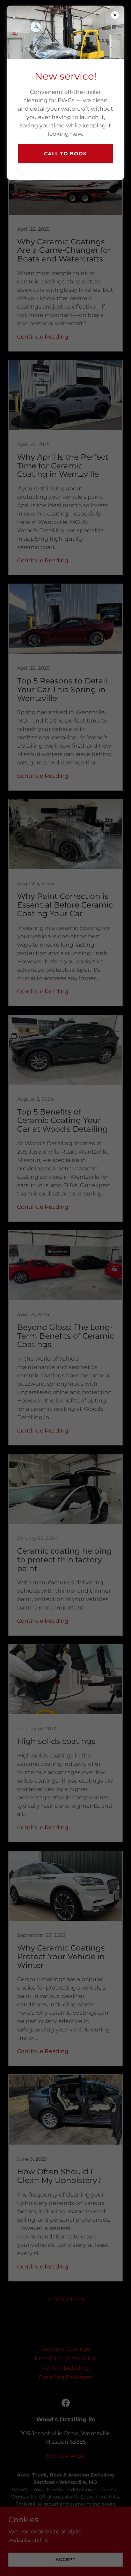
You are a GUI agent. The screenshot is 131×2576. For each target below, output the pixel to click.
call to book (65, 154)
